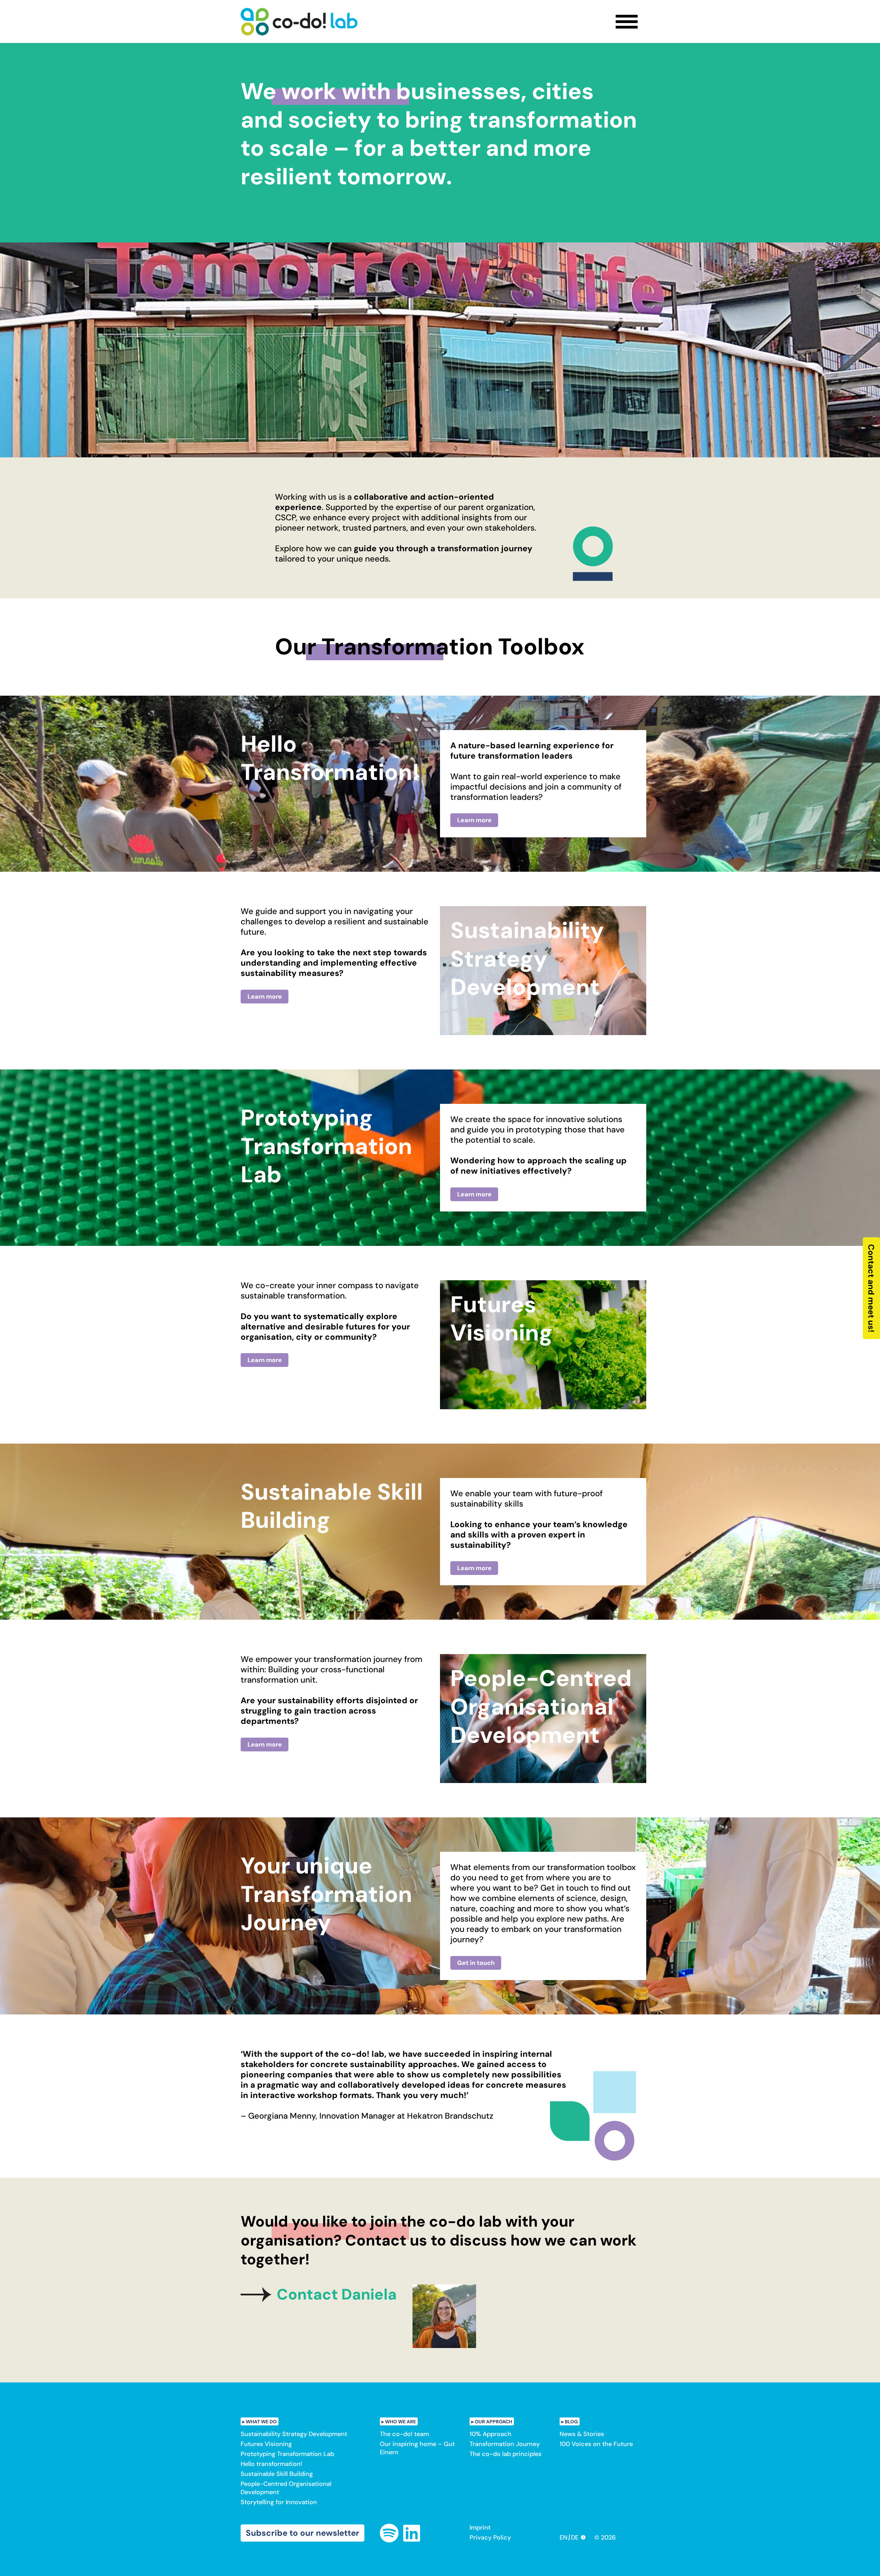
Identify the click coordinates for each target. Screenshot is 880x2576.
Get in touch (476, 1963)
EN (564, 2537)
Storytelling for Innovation (279, 2502)
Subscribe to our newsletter (302, 2533)
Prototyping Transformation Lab (287, 2454)
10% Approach (491, 2434)
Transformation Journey (505, 2444)
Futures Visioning (266, 2444)
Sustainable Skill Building (277, 2474)
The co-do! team (404, 2434)
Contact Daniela (337, 2294)
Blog (571, 2422)
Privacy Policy (490, 2537)
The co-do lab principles (505, 2454)
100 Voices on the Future (596, 2444)
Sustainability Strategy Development (294, 2434)
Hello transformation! (271, 2464)
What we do (261, 2422)
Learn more (474, 820)
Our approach (493, 2422)
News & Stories (582, 2434)
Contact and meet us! (872, 1288)
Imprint (480, 2528)
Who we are (400, 2422)
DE (575, 2537)
